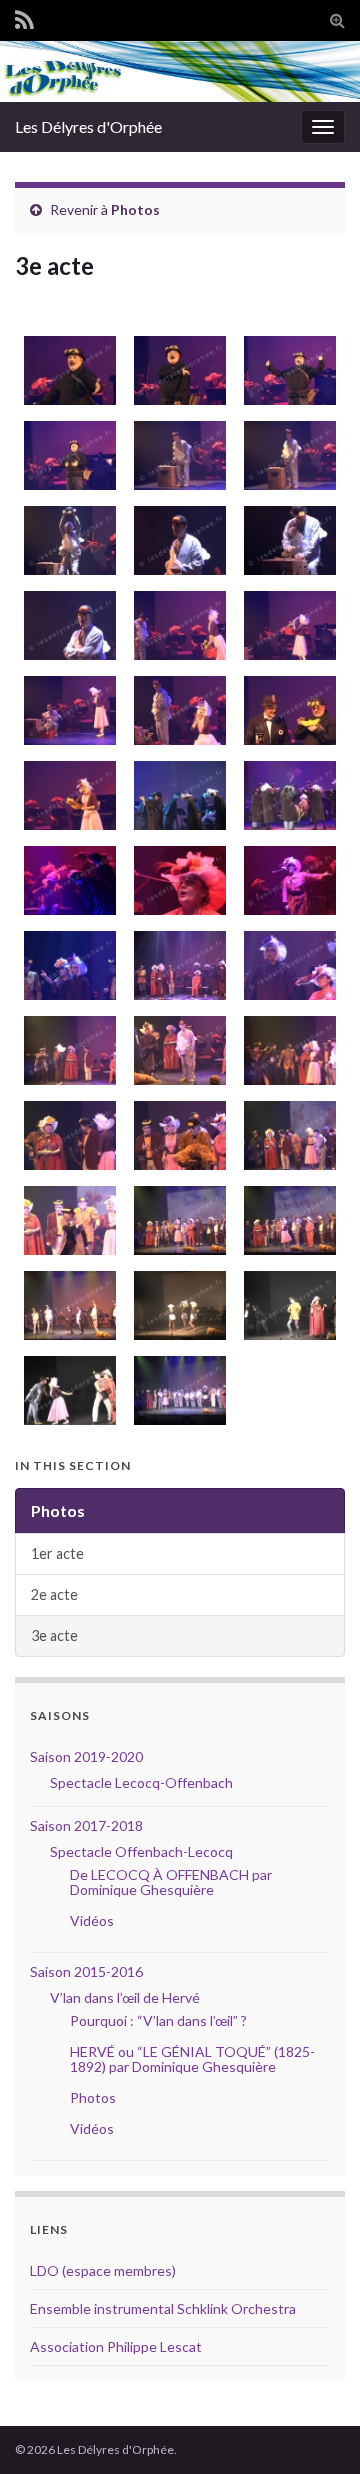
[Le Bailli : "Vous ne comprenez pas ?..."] (287, 710)
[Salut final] (177, 1390)
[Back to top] (315, 2429)
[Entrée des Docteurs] (177, 795)
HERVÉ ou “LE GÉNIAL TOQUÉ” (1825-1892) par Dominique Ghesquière (192, 2059)
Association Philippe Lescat (116, 2346)
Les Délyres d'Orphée (88, 126)
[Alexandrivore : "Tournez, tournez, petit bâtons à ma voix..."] (287, 540)
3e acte (54, 1635)
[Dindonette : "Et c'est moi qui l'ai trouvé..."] (287, 1050)
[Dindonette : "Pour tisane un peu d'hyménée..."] (287, 965)
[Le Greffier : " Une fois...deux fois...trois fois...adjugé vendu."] (67, 1220)
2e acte (54, 1594)
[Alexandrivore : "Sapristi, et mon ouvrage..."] (177, 540)
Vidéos (92, 1920)
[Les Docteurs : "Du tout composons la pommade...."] (287, 795)
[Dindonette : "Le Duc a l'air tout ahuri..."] (67, 965)
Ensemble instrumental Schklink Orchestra (163, 2308)
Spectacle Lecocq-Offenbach (141, 1782)
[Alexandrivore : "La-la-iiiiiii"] (67, 540)
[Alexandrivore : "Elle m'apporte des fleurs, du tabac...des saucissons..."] (177, 455)
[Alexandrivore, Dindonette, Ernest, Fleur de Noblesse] (67, 1390)
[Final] (287, 1220)
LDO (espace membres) (103, 2270)
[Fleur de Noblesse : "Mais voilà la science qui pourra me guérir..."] (287, 880)
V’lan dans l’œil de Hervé (125, 1997)
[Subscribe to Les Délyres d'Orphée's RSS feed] (24, 16)
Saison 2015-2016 (86, 1971)
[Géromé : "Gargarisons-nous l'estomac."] (67, 455)
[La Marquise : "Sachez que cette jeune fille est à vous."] (67, 1135)
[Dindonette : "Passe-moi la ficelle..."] (287, 625)
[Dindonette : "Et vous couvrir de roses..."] (177, 710)
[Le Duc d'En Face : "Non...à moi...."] (177, 1135)
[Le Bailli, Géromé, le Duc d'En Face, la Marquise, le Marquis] (287, 1305)
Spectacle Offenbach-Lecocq (141, 1851)
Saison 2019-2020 (86, 1756)
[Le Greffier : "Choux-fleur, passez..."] (67, 1050)
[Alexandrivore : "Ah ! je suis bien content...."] (67, 710)
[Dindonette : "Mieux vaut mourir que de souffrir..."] (177, 965)
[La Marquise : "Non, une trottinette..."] (287, 1135)
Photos (135, 209)
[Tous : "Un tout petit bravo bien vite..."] (177, 1220)
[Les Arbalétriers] (67, 1305)
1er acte (57, 1553)
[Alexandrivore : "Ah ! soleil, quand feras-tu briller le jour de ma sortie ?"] (287, 455)
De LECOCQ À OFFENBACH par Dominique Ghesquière (171, 1882)
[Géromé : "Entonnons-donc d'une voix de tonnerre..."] (67, 370)
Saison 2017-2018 (86, 1825)
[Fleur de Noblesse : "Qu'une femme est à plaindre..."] (177, 880)
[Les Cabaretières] (177, 1305)
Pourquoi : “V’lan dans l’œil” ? (158, 2020)
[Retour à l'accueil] (180, 71)
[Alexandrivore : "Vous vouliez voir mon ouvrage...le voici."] (177, 1050)
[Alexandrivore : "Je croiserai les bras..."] (67, 625)
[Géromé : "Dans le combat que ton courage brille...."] (287, 370)
